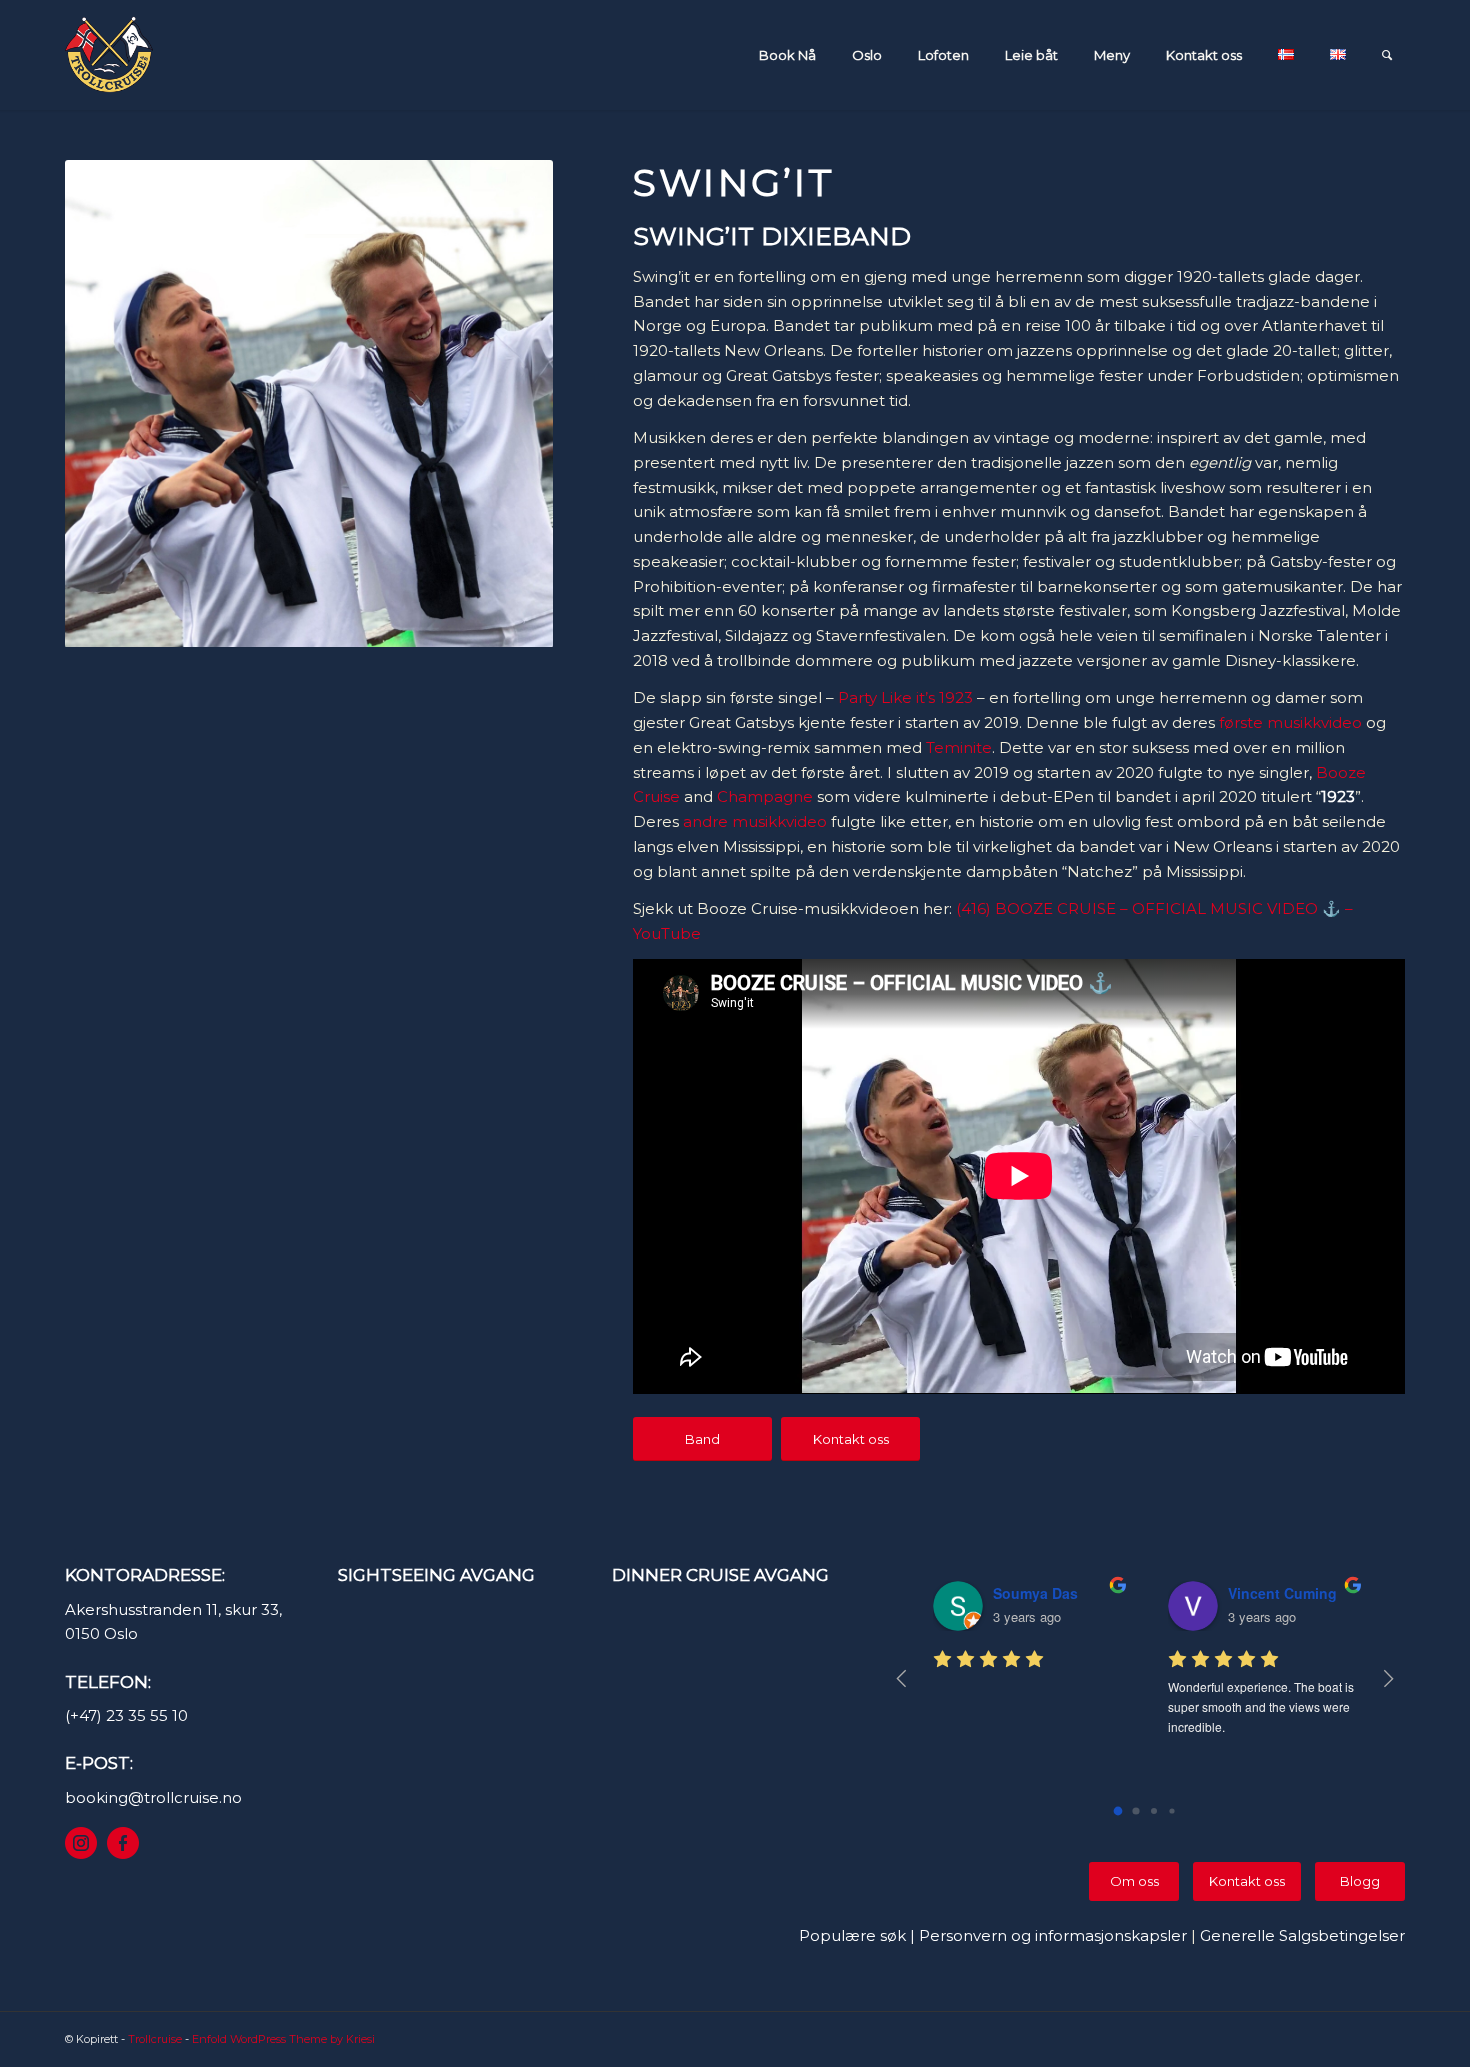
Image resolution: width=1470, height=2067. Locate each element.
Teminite (959, 747)
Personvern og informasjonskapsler (1053, 1935)
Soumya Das (1035, 1593)
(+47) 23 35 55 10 (126, 1715)
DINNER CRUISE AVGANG (720, 1575)
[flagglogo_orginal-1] (109, 55)
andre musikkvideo (755, 821)
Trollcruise (155, 2039)
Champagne (765, 796)
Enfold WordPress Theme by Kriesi (283, 2039)
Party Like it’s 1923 (905, 697)
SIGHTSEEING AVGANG (436, 1575)
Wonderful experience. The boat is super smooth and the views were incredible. (1262, 1706)
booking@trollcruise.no (153, 1797)
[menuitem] (792, 55)
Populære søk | (859, 1935)
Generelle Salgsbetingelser (1302, 1935)
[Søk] (1387, 55)
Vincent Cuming (1282, 1593)
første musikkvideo (1290, 722)
